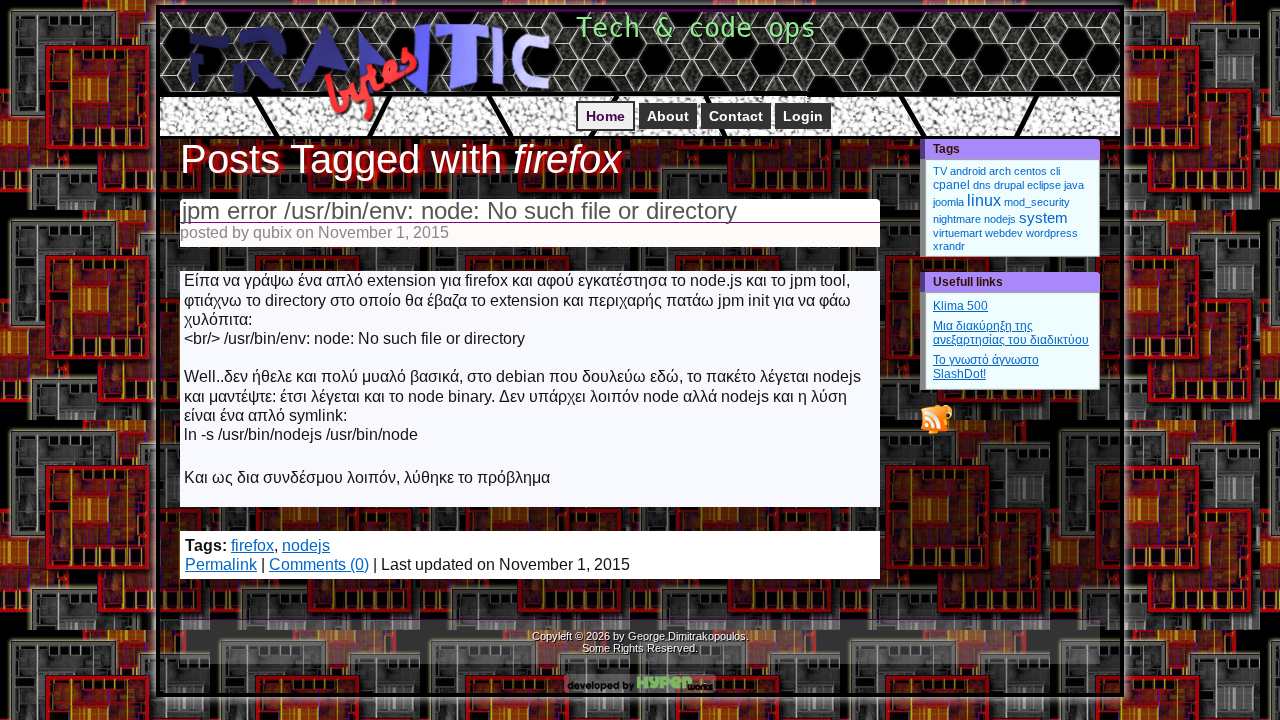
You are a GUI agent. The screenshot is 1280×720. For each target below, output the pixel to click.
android (968, 171)
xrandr (949, 246)
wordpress (1052, 233)
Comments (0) (319, 564)
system (1043, 218)
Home (605, 116)
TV (940, 171)
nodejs (306, 545)
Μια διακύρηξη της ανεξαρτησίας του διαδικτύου (1011, 333)
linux (984, 200)
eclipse (1044, 185)
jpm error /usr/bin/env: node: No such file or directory (459, 210)
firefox (252, 545)
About (668, 116)
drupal (1009, 185)
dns (982, 185)
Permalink (221, 564)
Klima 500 (960, 306)
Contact (736, 116)
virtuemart (957, 233)
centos (1030, 171)
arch (1000, 171)
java (1074, 185)
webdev (1004, 233)
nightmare (957, 219)
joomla (948, 202)
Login (803, 116)
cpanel (951, 185)
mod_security (1037, 202)
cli (1055, 171)
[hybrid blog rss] (936, 432)
